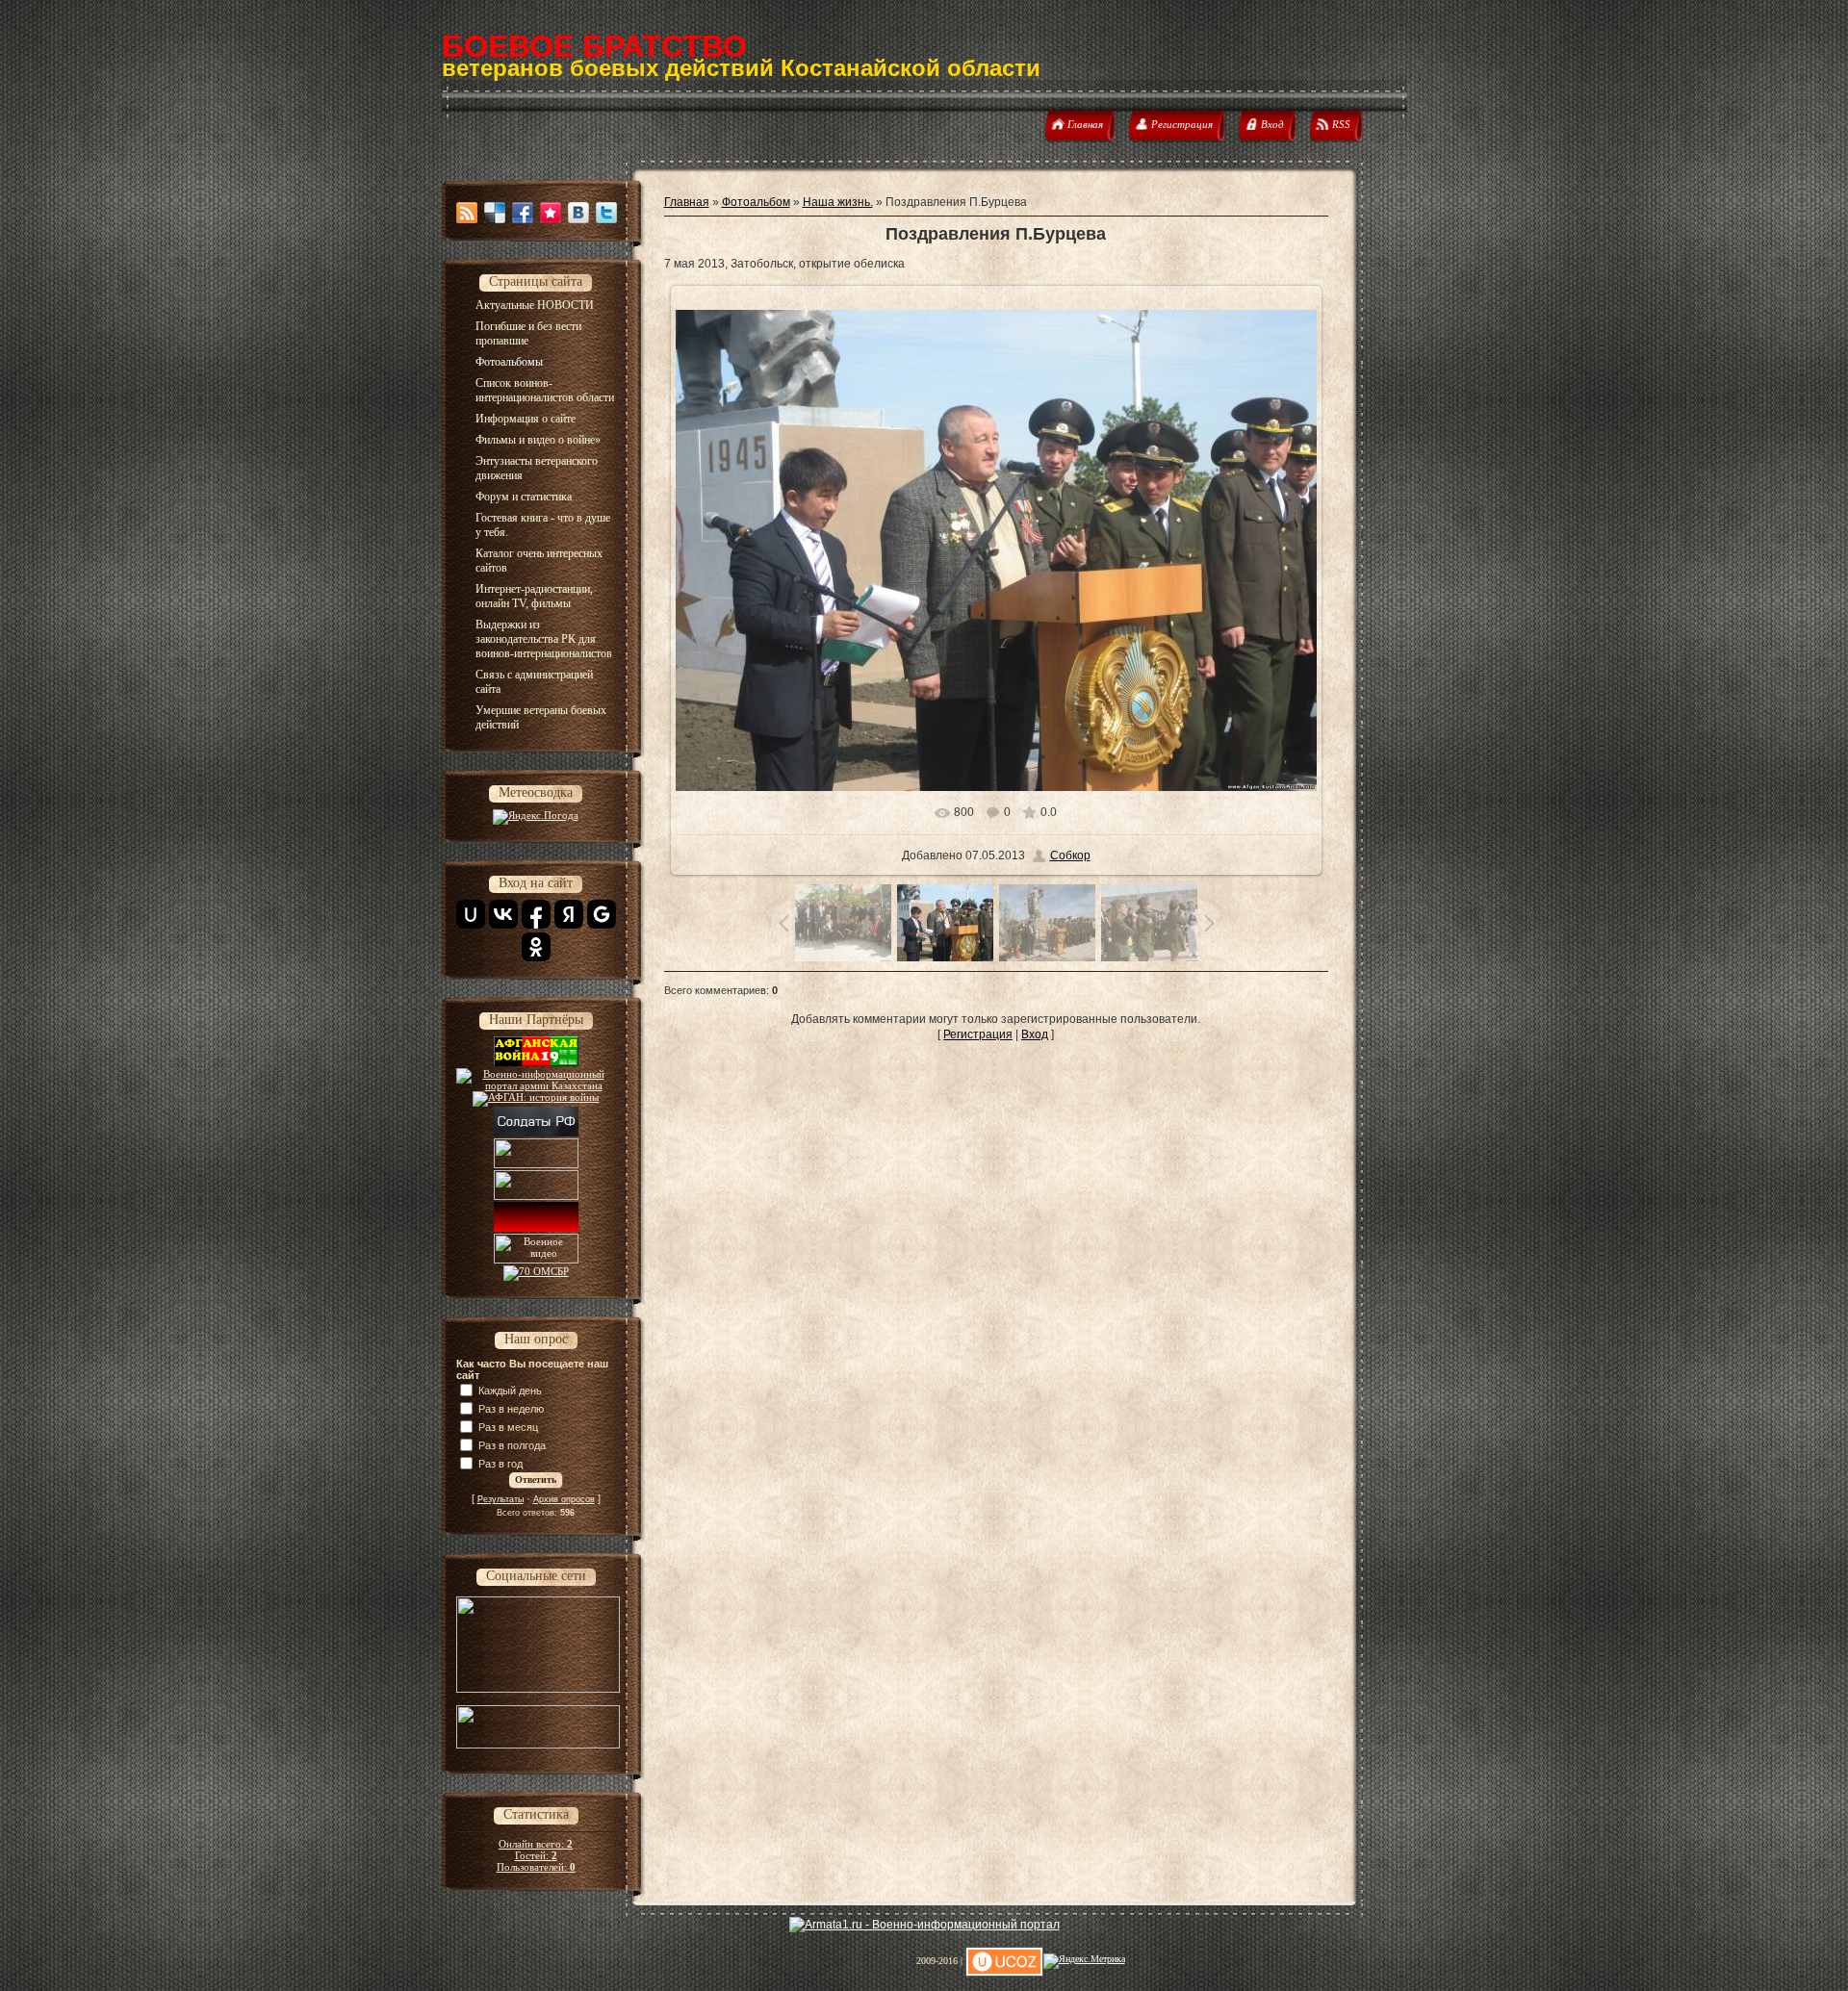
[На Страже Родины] (536, 1186)
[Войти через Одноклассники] (536, 947)
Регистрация (978, 1034)
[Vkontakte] (578, 213)
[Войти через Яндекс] (569, 914)
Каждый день (510, 1391)
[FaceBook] (523, 213)
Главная (687, 202)
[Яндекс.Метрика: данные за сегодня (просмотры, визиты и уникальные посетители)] (1084, 1961)
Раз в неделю (511, 1409)
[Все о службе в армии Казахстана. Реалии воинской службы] (536, 1085)
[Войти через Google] (602, 914)
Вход (1035, 1034)
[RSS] (467, 213)
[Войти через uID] (471, 914)
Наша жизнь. (838, 202)
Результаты (500, 1499)
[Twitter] (606, 213)
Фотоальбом (756, 202)
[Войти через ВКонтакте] (503, 914)
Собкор (1070, 855)
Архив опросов (564, 1499)
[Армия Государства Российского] (536, 1154)
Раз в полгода (512, 1445)
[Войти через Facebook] (536, 914)
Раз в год (500, 1464)
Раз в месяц (508, 1427)
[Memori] (551, 213)
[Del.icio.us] (495, 213)
